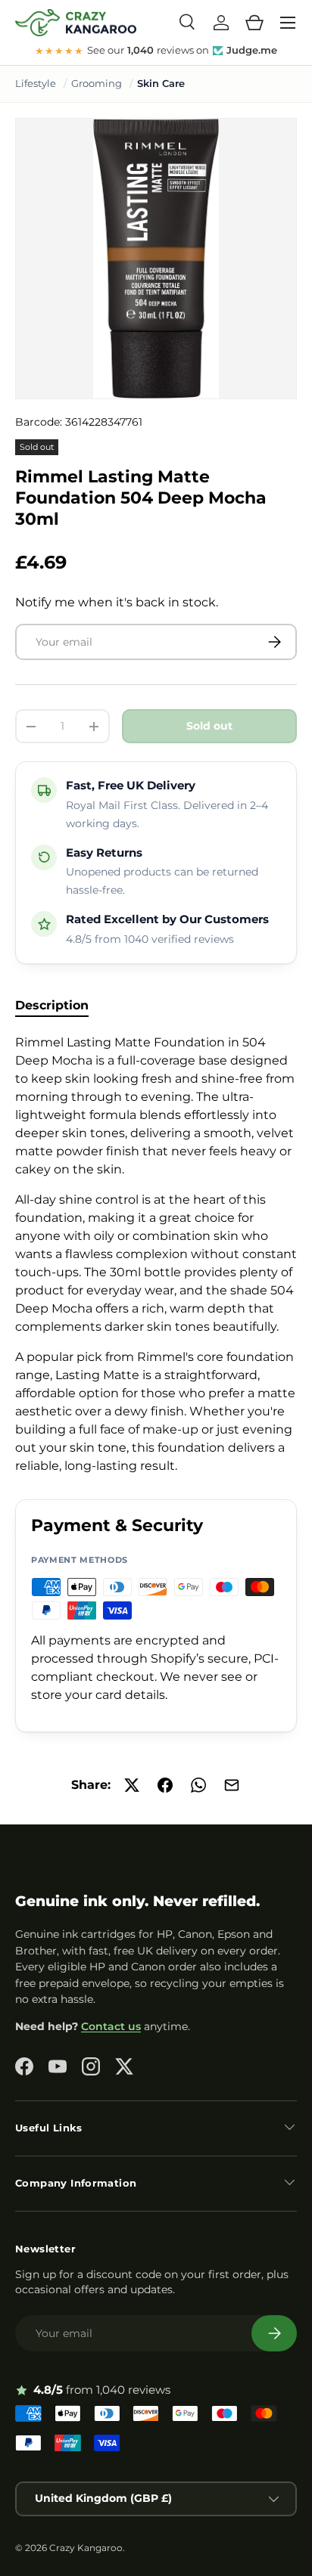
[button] (254, 23)
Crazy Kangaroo (86, 2548)
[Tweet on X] (132, 1785)
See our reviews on (156, 51)
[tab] (52, 1005)
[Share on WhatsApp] (198, 1785)
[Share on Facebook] (165, 1785)
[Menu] (288, 23)
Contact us (111, 2026)
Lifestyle (36, 83)
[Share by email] (232, 1785)
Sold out (209, 726)
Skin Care (161, 83)
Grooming (97, 83)
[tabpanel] (156, 1254)
